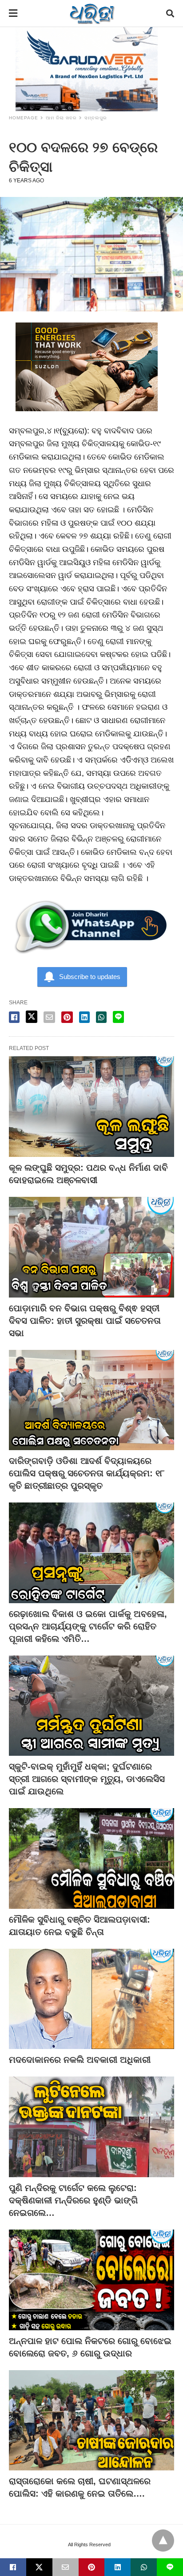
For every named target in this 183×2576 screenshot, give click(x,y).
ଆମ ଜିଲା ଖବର (61, 118)
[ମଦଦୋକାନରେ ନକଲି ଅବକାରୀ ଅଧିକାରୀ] (91, 1999)
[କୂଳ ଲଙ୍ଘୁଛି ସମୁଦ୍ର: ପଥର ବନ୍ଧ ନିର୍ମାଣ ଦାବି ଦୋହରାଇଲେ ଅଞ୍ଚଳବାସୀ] (91, 1107)
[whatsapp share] (101, 1017)
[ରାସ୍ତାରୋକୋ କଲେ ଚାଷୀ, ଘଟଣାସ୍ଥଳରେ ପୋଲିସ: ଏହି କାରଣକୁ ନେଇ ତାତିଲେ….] (91, 2421)
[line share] (118, 1017)
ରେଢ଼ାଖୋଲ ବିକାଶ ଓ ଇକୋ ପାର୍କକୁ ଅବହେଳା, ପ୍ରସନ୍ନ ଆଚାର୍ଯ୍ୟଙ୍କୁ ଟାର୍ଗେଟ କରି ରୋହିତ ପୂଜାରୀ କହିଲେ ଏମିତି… (88, 1626)
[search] (170, 14)
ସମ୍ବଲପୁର (96, 118)
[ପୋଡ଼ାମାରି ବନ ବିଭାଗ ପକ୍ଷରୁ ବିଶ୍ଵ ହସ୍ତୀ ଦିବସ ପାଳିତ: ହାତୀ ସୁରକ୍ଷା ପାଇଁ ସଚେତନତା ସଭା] (91, 1247)
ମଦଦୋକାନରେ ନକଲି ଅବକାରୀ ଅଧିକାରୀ (80, 2060)
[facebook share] (14, 1017)
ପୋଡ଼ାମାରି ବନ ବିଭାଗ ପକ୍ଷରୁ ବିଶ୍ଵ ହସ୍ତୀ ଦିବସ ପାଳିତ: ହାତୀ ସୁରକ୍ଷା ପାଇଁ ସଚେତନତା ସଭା (85, 1321)
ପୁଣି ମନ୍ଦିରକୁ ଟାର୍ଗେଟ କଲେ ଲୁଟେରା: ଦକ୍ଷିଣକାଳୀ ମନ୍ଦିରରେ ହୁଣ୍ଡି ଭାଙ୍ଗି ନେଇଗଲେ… (73, 2200)
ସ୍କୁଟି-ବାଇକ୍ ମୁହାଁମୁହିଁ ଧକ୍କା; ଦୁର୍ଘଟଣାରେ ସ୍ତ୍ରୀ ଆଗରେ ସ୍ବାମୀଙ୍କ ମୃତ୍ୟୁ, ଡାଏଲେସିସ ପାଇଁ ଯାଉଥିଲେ (87, 1779)
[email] (66, 2567)
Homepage (24, 118)
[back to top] (163, 2541)
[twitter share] (32, 1017)
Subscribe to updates (90, 977)
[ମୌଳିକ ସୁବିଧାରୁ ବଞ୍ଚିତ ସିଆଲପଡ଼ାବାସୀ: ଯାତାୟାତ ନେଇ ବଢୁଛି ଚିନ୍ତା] (91, 1858)
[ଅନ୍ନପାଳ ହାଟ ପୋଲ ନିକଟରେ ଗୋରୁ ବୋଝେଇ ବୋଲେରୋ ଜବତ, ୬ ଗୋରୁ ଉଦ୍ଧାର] (91, 2280)
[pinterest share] (67, 1017)
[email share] (49, 1017)
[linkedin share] (84, 1017)
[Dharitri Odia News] (92, 13)
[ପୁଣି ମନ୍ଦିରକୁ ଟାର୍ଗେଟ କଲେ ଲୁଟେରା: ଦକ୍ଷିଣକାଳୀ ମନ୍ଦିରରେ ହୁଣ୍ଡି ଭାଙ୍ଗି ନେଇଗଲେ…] (91, 2127)
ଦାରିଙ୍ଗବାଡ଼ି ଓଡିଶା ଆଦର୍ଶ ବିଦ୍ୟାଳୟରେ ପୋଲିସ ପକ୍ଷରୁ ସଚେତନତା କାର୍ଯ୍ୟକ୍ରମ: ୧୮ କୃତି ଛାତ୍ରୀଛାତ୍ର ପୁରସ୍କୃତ (87, 1473)
